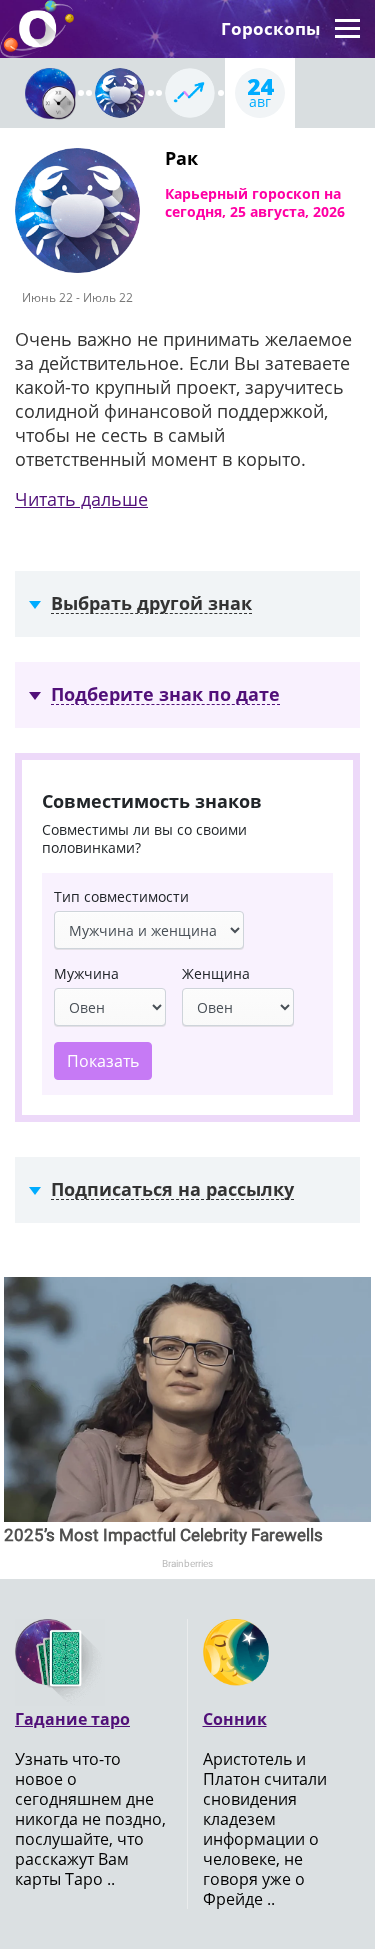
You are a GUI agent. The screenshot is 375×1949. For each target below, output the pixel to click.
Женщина (216, 974)
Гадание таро (72, 1719)
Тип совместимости (121, 897)
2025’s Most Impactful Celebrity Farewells (163, 1535)
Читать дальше (81, 499)
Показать (103, 1061)
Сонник (235, 1719)
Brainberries (187, 1563)
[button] (347, 29)
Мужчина (86, 974)
